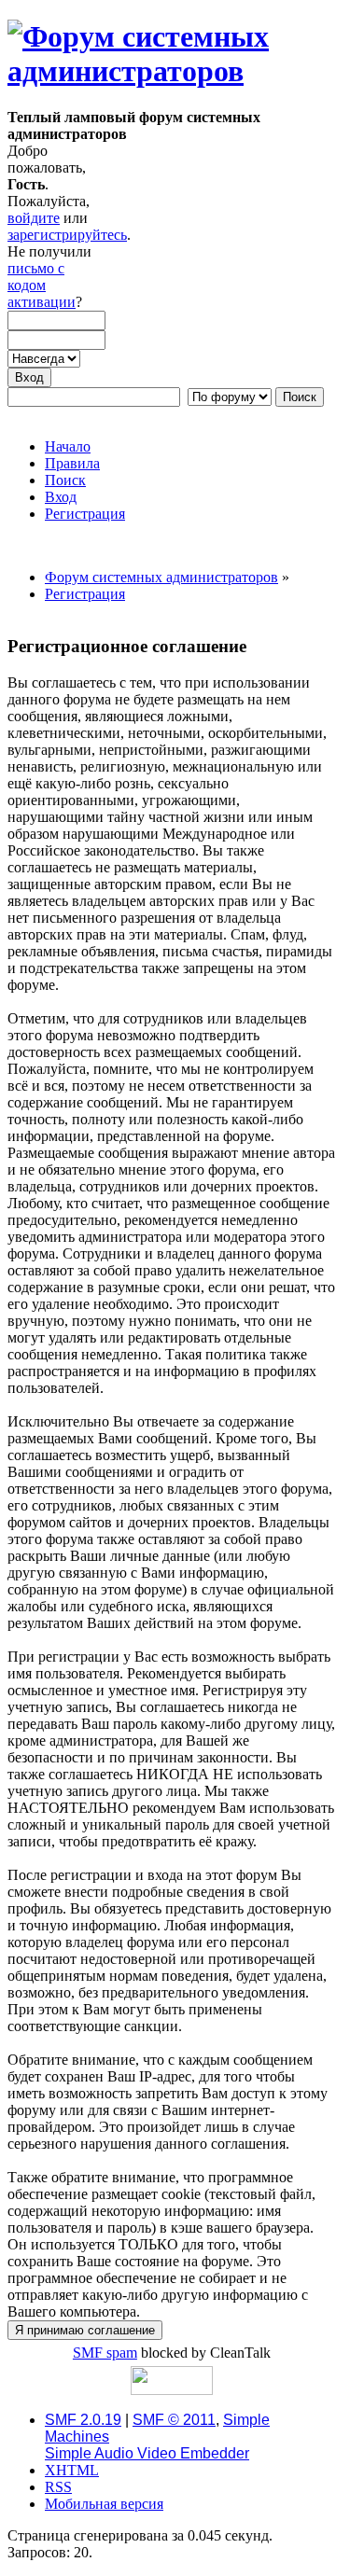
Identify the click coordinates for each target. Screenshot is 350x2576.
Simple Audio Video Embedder (147, 2453)
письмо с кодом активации (42, 285)
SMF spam (105, 2353)
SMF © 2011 (174, 2420)
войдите (34, 218)
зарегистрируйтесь (67, 235)
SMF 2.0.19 (83, 2420)
